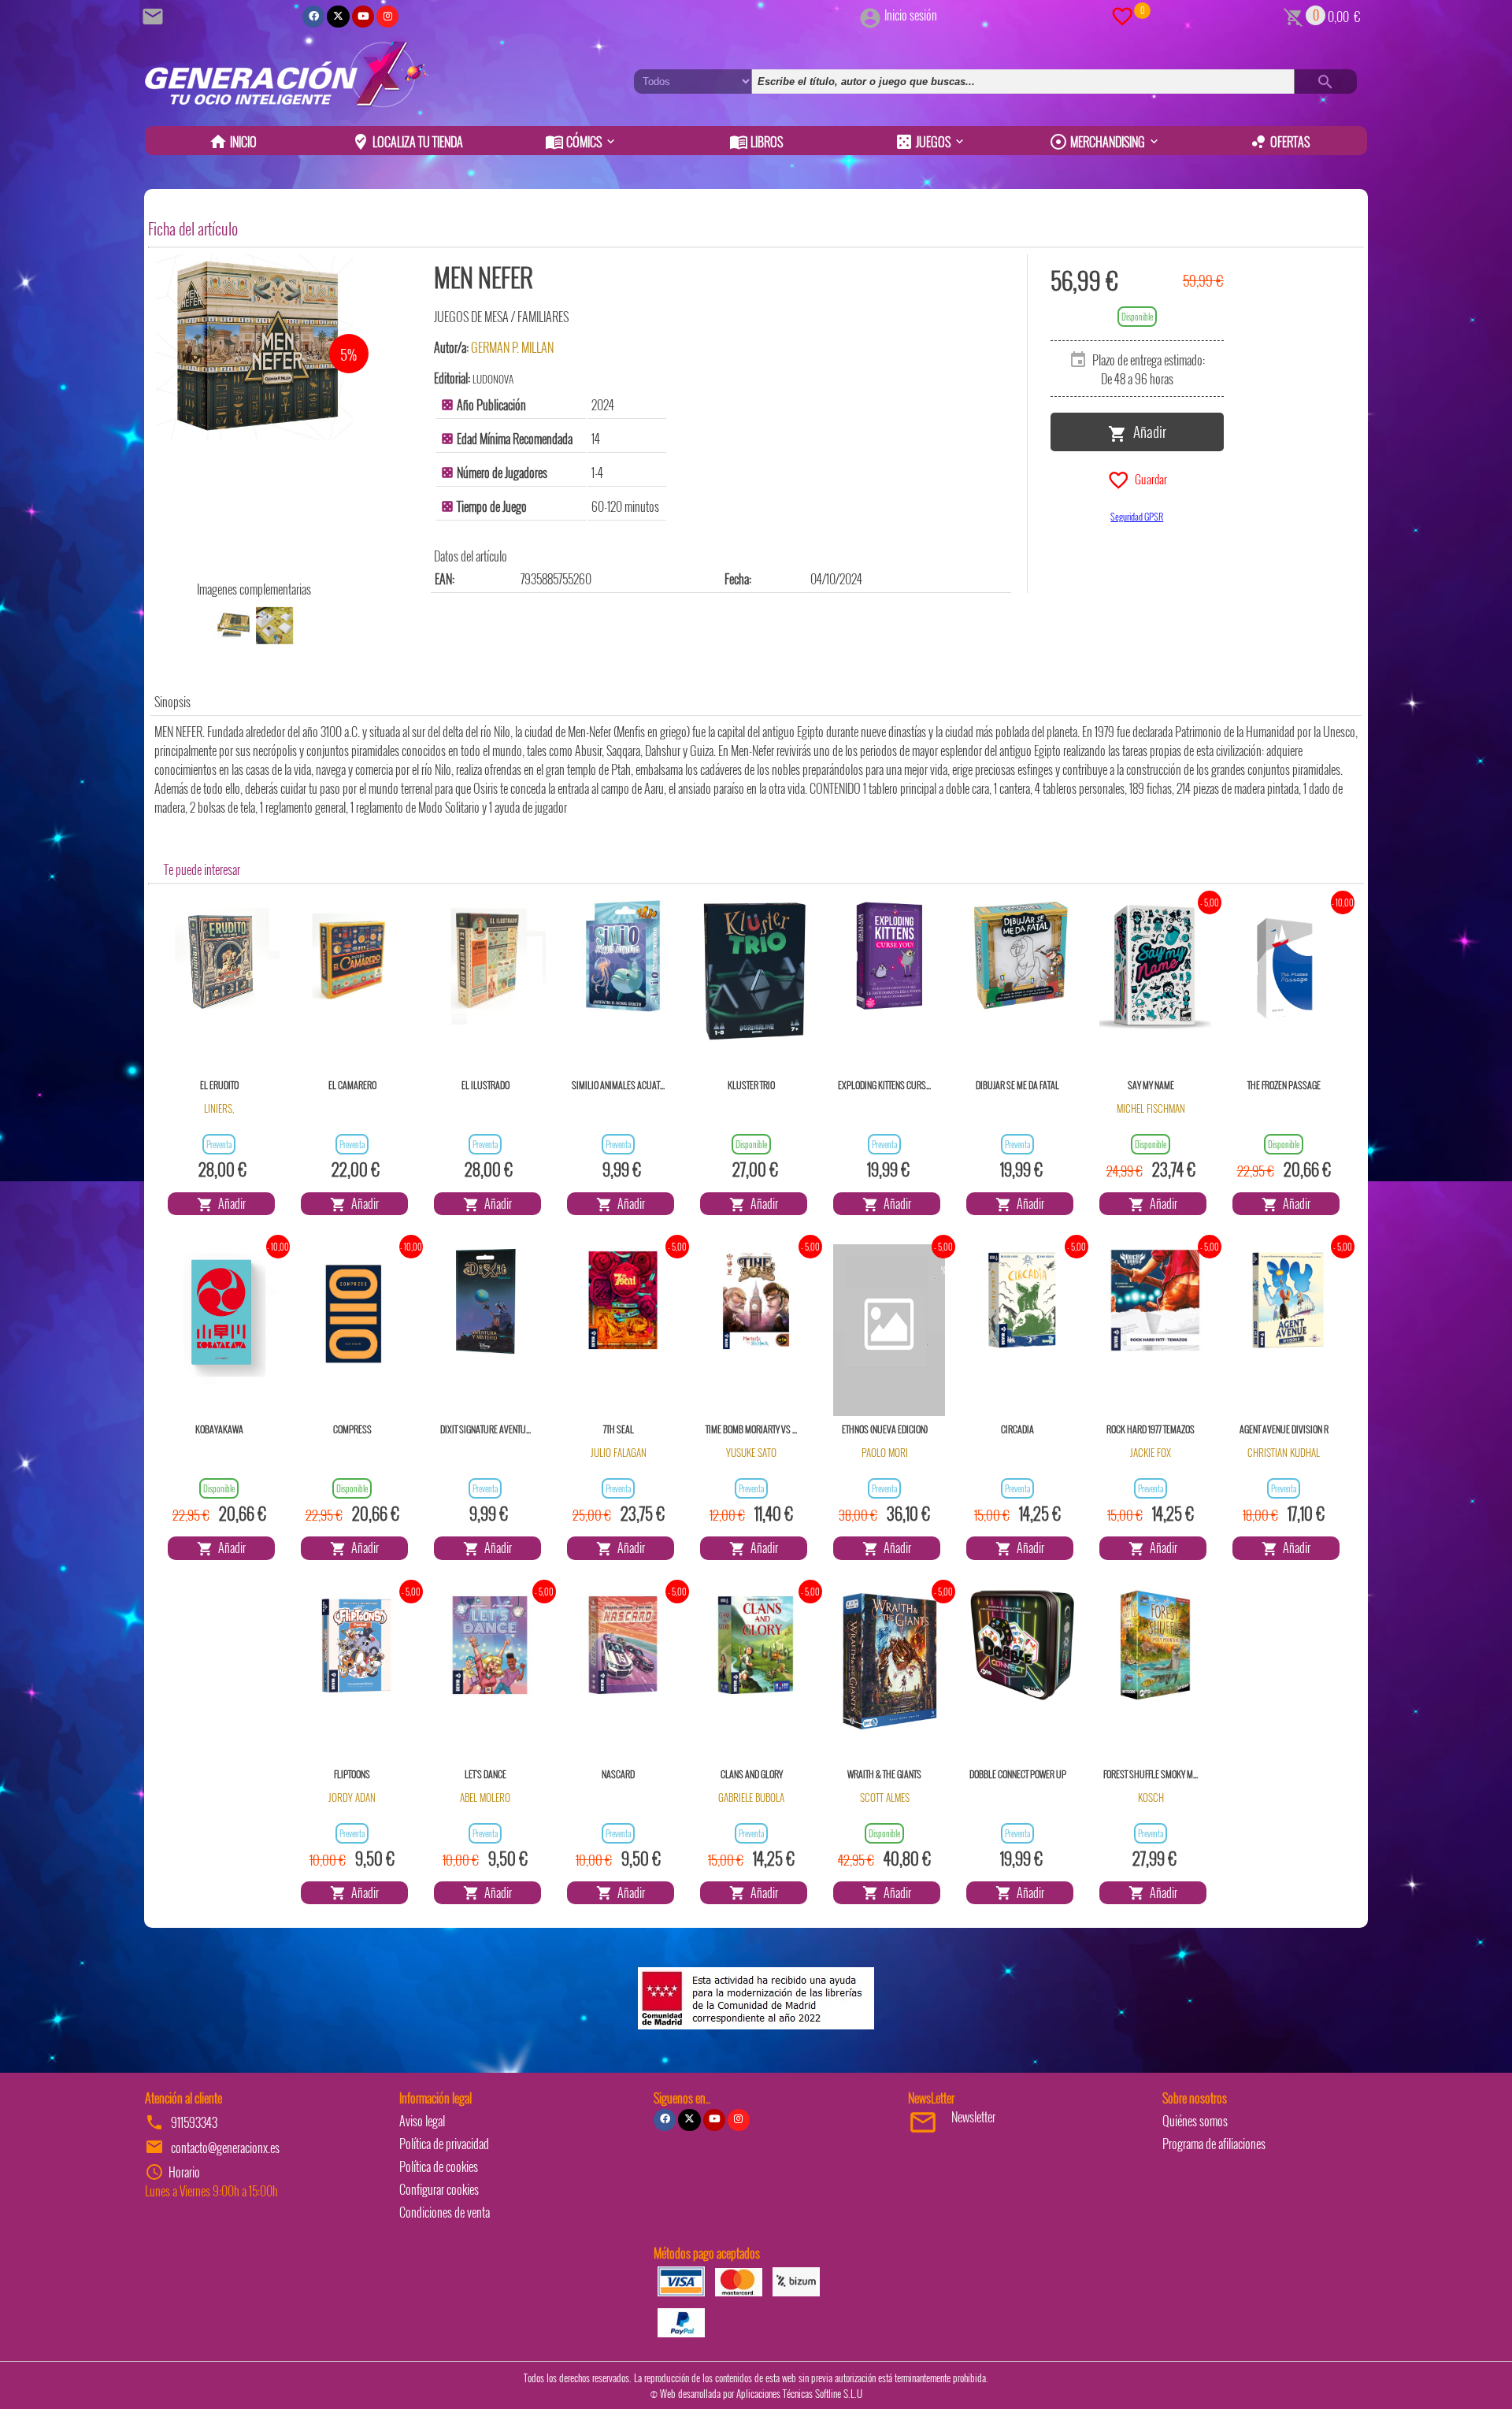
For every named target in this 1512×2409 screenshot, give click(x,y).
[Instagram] (387, 17)
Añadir (1147, 431)
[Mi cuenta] (870, 15)
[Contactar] (155, 15)
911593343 (194, 2122)
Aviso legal (422, 2121)
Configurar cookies (439, 2189)
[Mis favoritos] (1122, 15)
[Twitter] (338, 17)
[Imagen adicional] (233, 626)
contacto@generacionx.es (225, 2148)
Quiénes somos (1195, 2121)
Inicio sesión (911, 15)
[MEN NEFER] (254, 347)
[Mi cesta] (1293, 15)
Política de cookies (439, 2166)
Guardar (1149, 478)
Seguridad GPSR (1137, 516)
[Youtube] (363, 17)
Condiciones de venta (445, 2212)
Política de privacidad (444, 2144)
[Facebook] (313, 17)
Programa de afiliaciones (1214, 2144)
